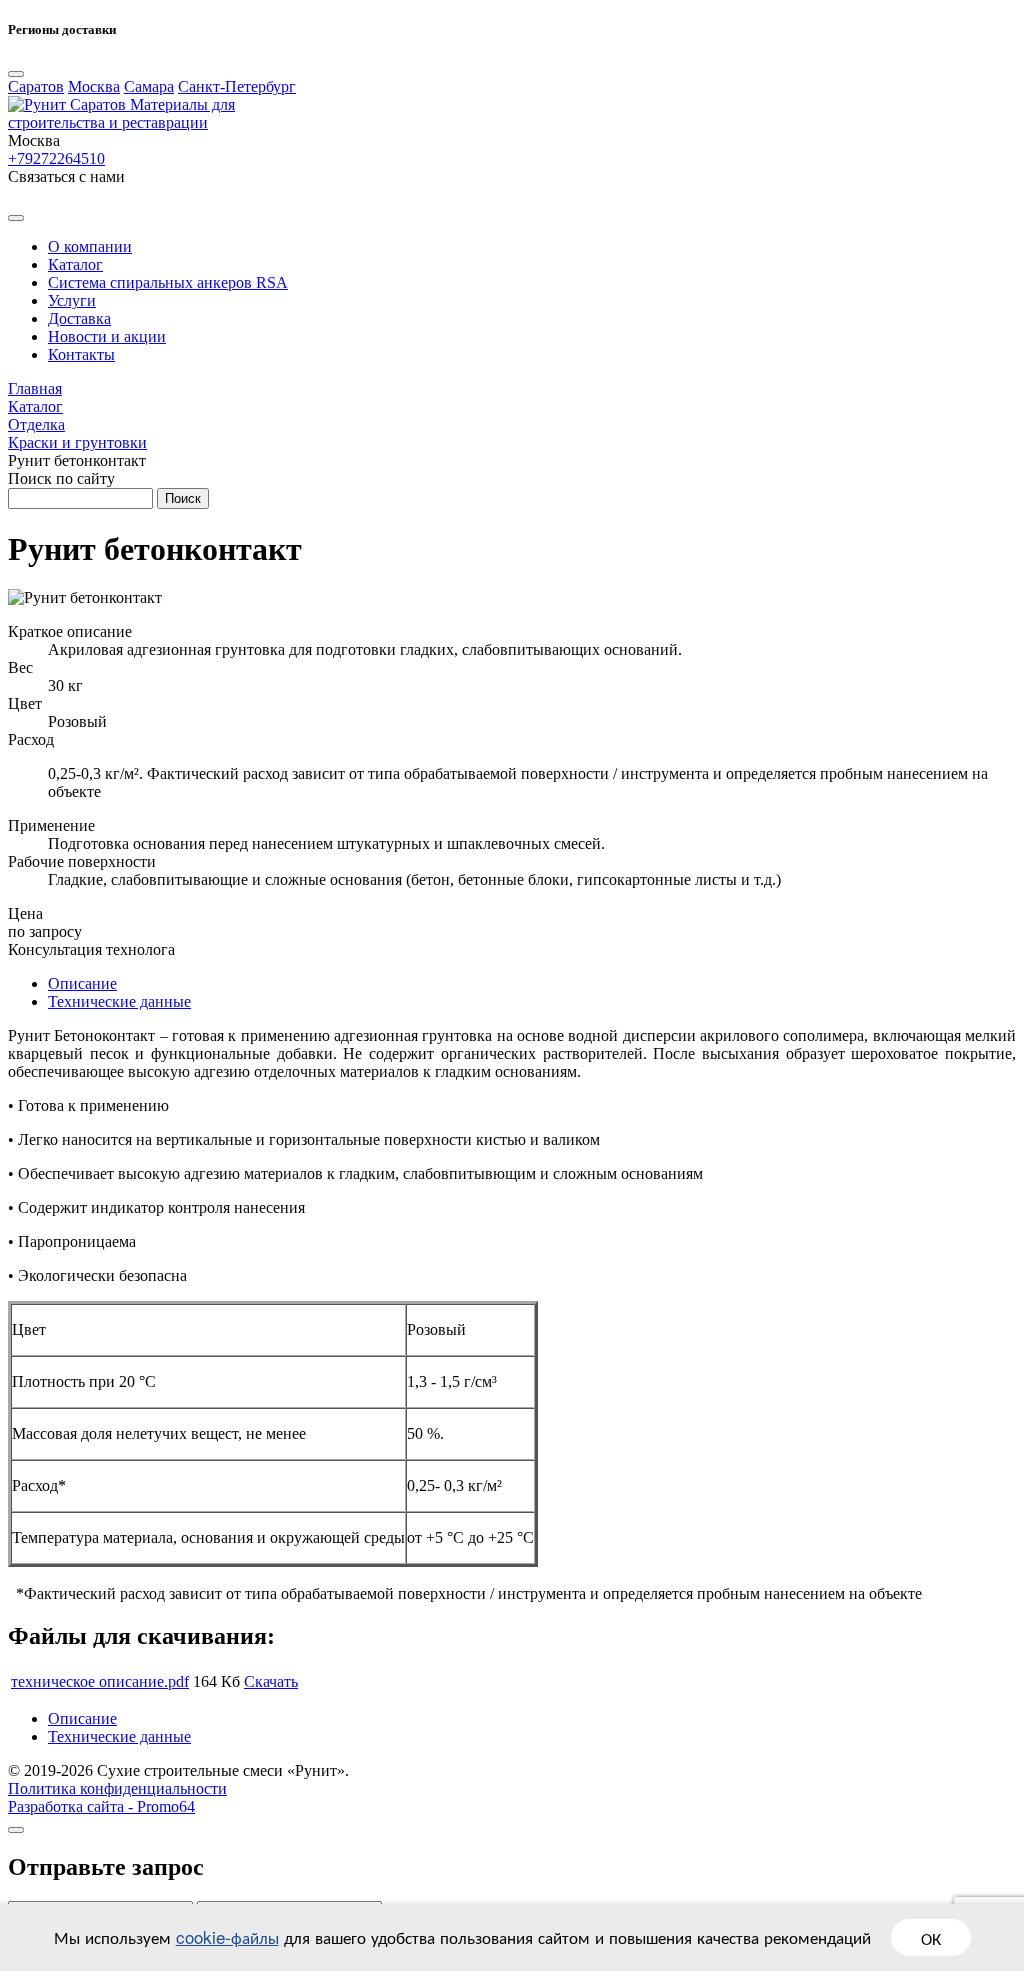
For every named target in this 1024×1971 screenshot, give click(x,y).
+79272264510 (56, 158)
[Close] (16, 74)
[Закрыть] (16, 1830)
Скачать (271, 1681)
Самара (149, 86)
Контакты (81, 354)
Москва (94, 86)
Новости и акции (107, 336)
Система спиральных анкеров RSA (168, 282)
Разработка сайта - (101, 1806)
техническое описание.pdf (100, 1681)
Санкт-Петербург (237, 86)
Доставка (79, 318)
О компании (90, 246)
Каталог (75, 264)
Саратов (36, 86)
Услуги (72, 300)
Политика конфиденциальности (117, 1788)
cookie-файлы (227, 1936)
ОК (931, 1937)
